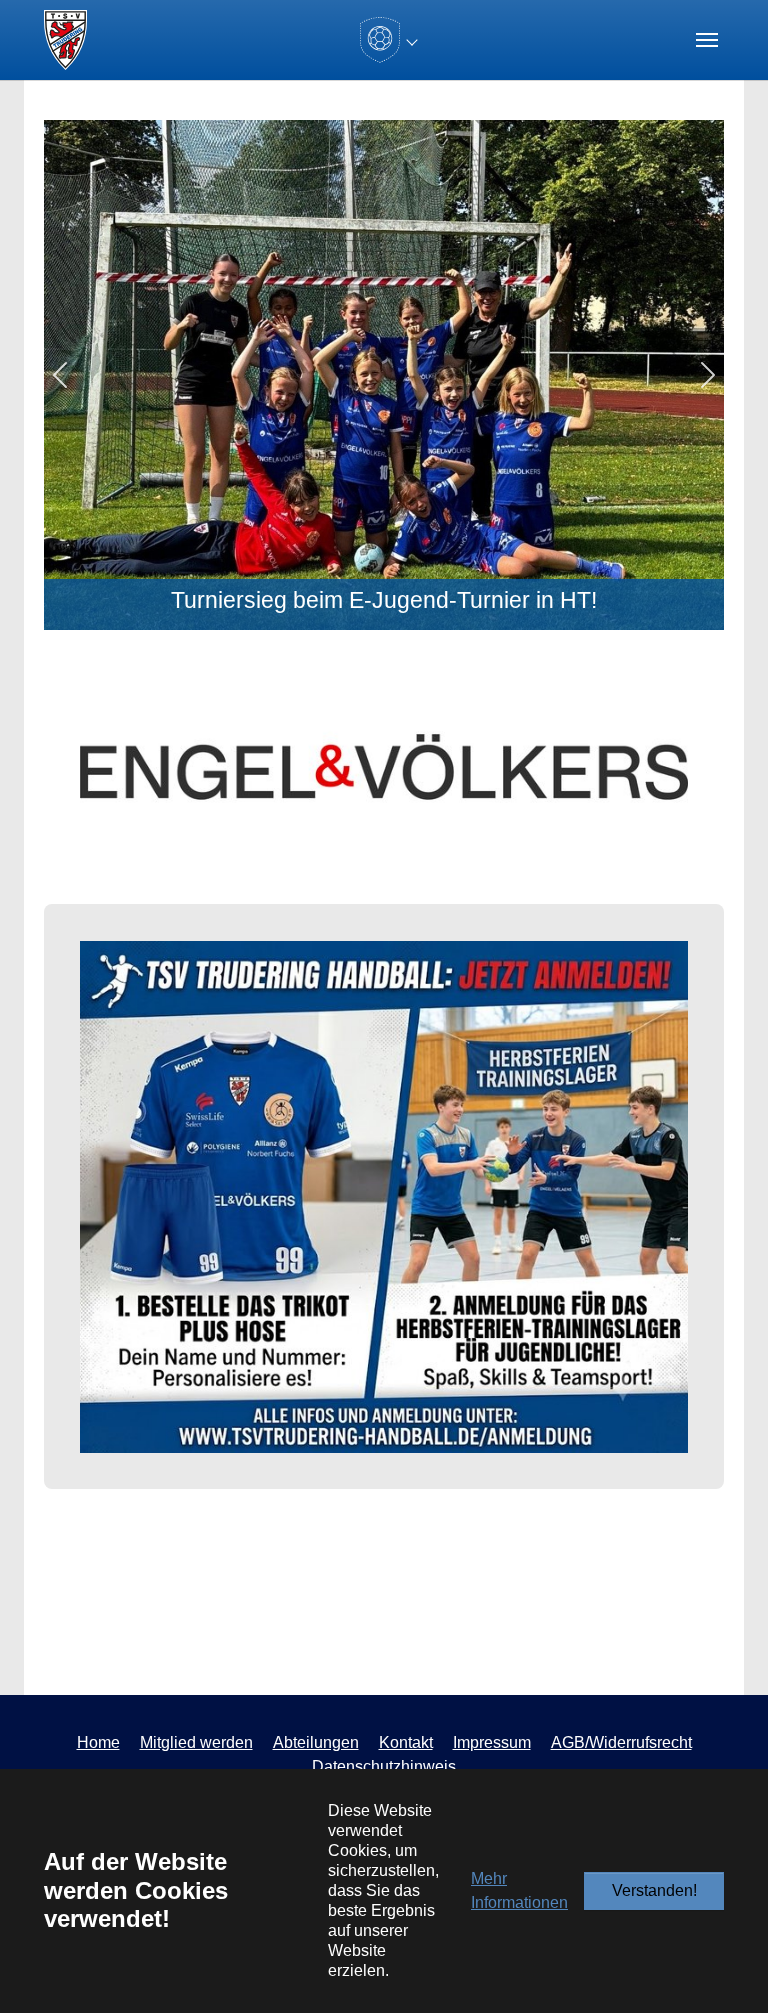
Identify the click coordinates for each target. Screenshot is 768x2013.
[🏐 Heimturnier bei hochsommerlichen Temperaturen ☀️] (402, 618)
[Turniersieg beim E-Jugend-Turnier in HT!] (366, 618)
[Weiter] (638, 767)
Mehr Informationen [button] (519, 1890)
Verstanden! (654, 1890)
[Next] (673, 375)
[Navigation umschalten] (707, 40)
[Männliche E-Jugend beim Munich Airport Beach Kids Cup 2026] (330, 618)
